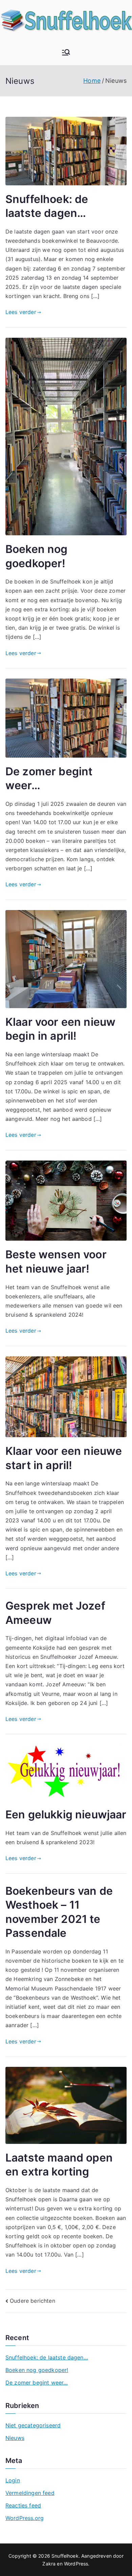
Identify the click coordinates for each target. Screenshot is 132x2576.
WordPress (76, 2564)
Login (13, 2480)
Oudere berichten (32, 2301)
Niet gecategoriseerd (33, 2425)
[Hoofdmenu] (66, 53)
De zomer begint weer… (37, 2383)
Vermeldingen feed (30, 2493)
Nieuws (15, 2438)
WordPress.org (25, 2518)
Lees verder (21, 312)
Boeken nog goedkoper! (37, 2370)
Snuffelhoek (65, 2556)
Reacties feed (23, 2505)
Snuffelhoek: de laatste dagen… (47, 2357)
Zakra (49, 2564)
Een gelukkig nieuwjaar (66, 1814)
